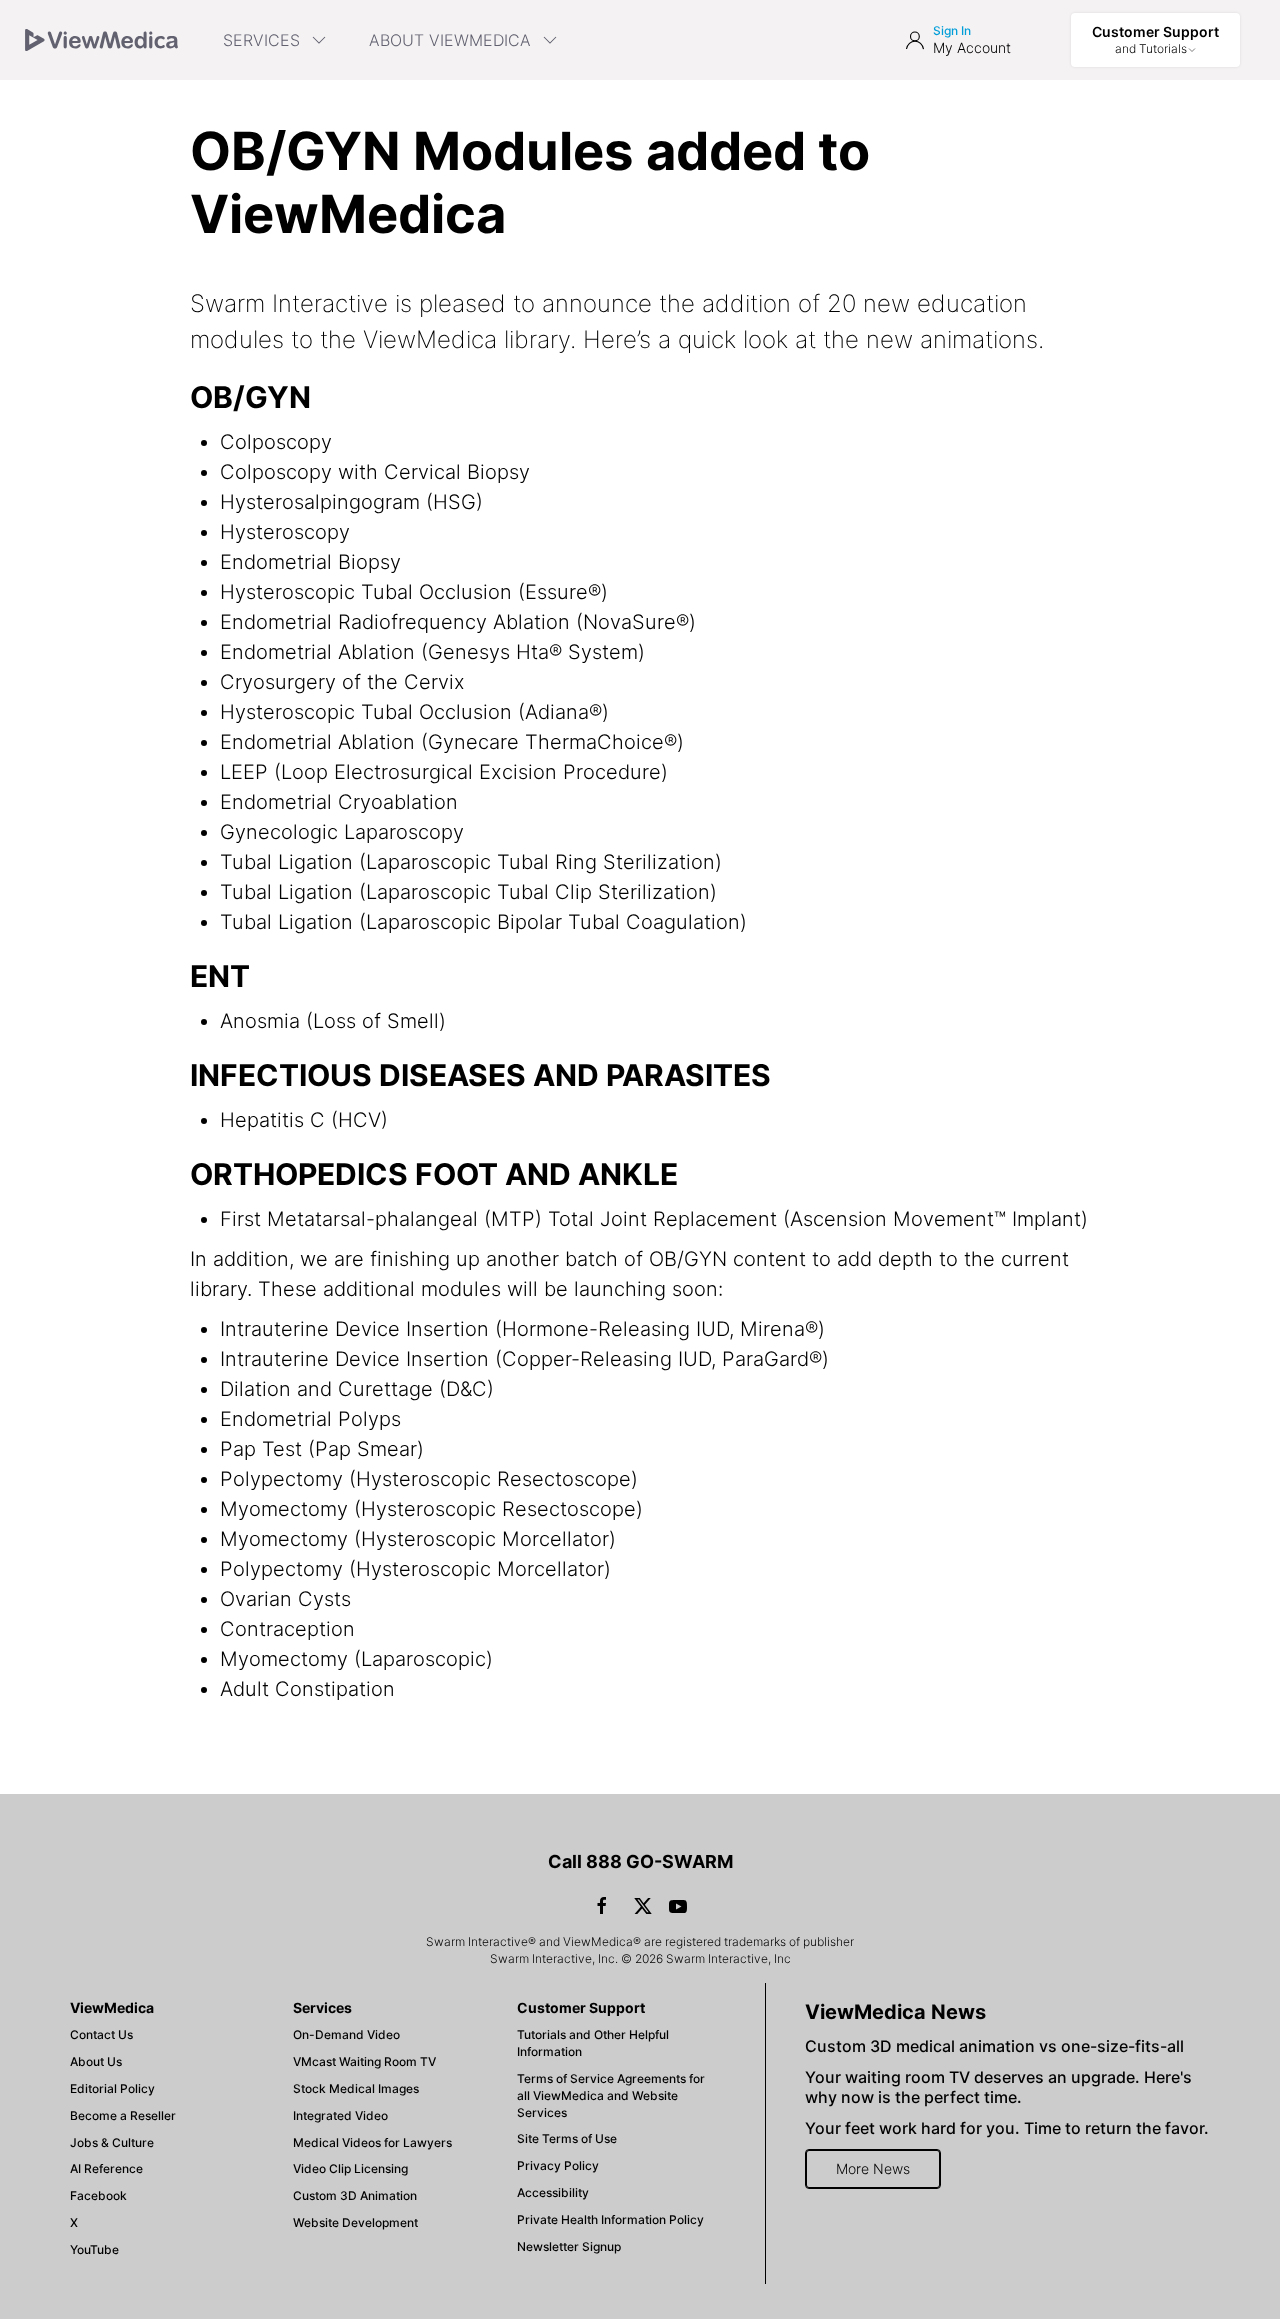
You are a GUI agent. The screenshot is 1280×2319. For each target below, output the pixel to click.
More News (873, 2168)
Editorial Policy (112, 2088)
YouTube (94, 2249)
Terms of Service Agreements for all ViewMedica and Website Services (611, 2095)
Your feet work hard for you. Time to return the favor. (1007, 2128)
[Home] (101, 40)
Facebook (98, 2195)
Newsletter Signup (569, 2246)
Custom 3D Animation (355, 2195)
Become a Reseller (123, 2115)
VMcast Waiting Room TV (364, 2061)
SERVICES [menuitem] (261, 40)
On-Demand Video (346, 2034)
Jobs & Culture (112, 2142)
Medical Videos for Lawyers (372, 2142)
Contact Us (101, 2034)
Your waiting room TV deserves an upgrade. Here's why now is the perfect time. (998, 2087)
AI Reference (106, 2168)
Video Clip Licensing (350, 2168)
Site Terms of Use (567, 2138)
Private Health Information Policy (610, 2219)
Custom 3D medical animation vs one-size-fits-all (994, 2046)
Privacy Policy (558, 2165)
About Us (96, 2061)
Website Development (355, 2222)
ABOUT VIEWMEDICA (450, 40)
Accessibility (553, 2192)
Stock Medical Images (356, 2088)
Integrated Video (340, 2115)
